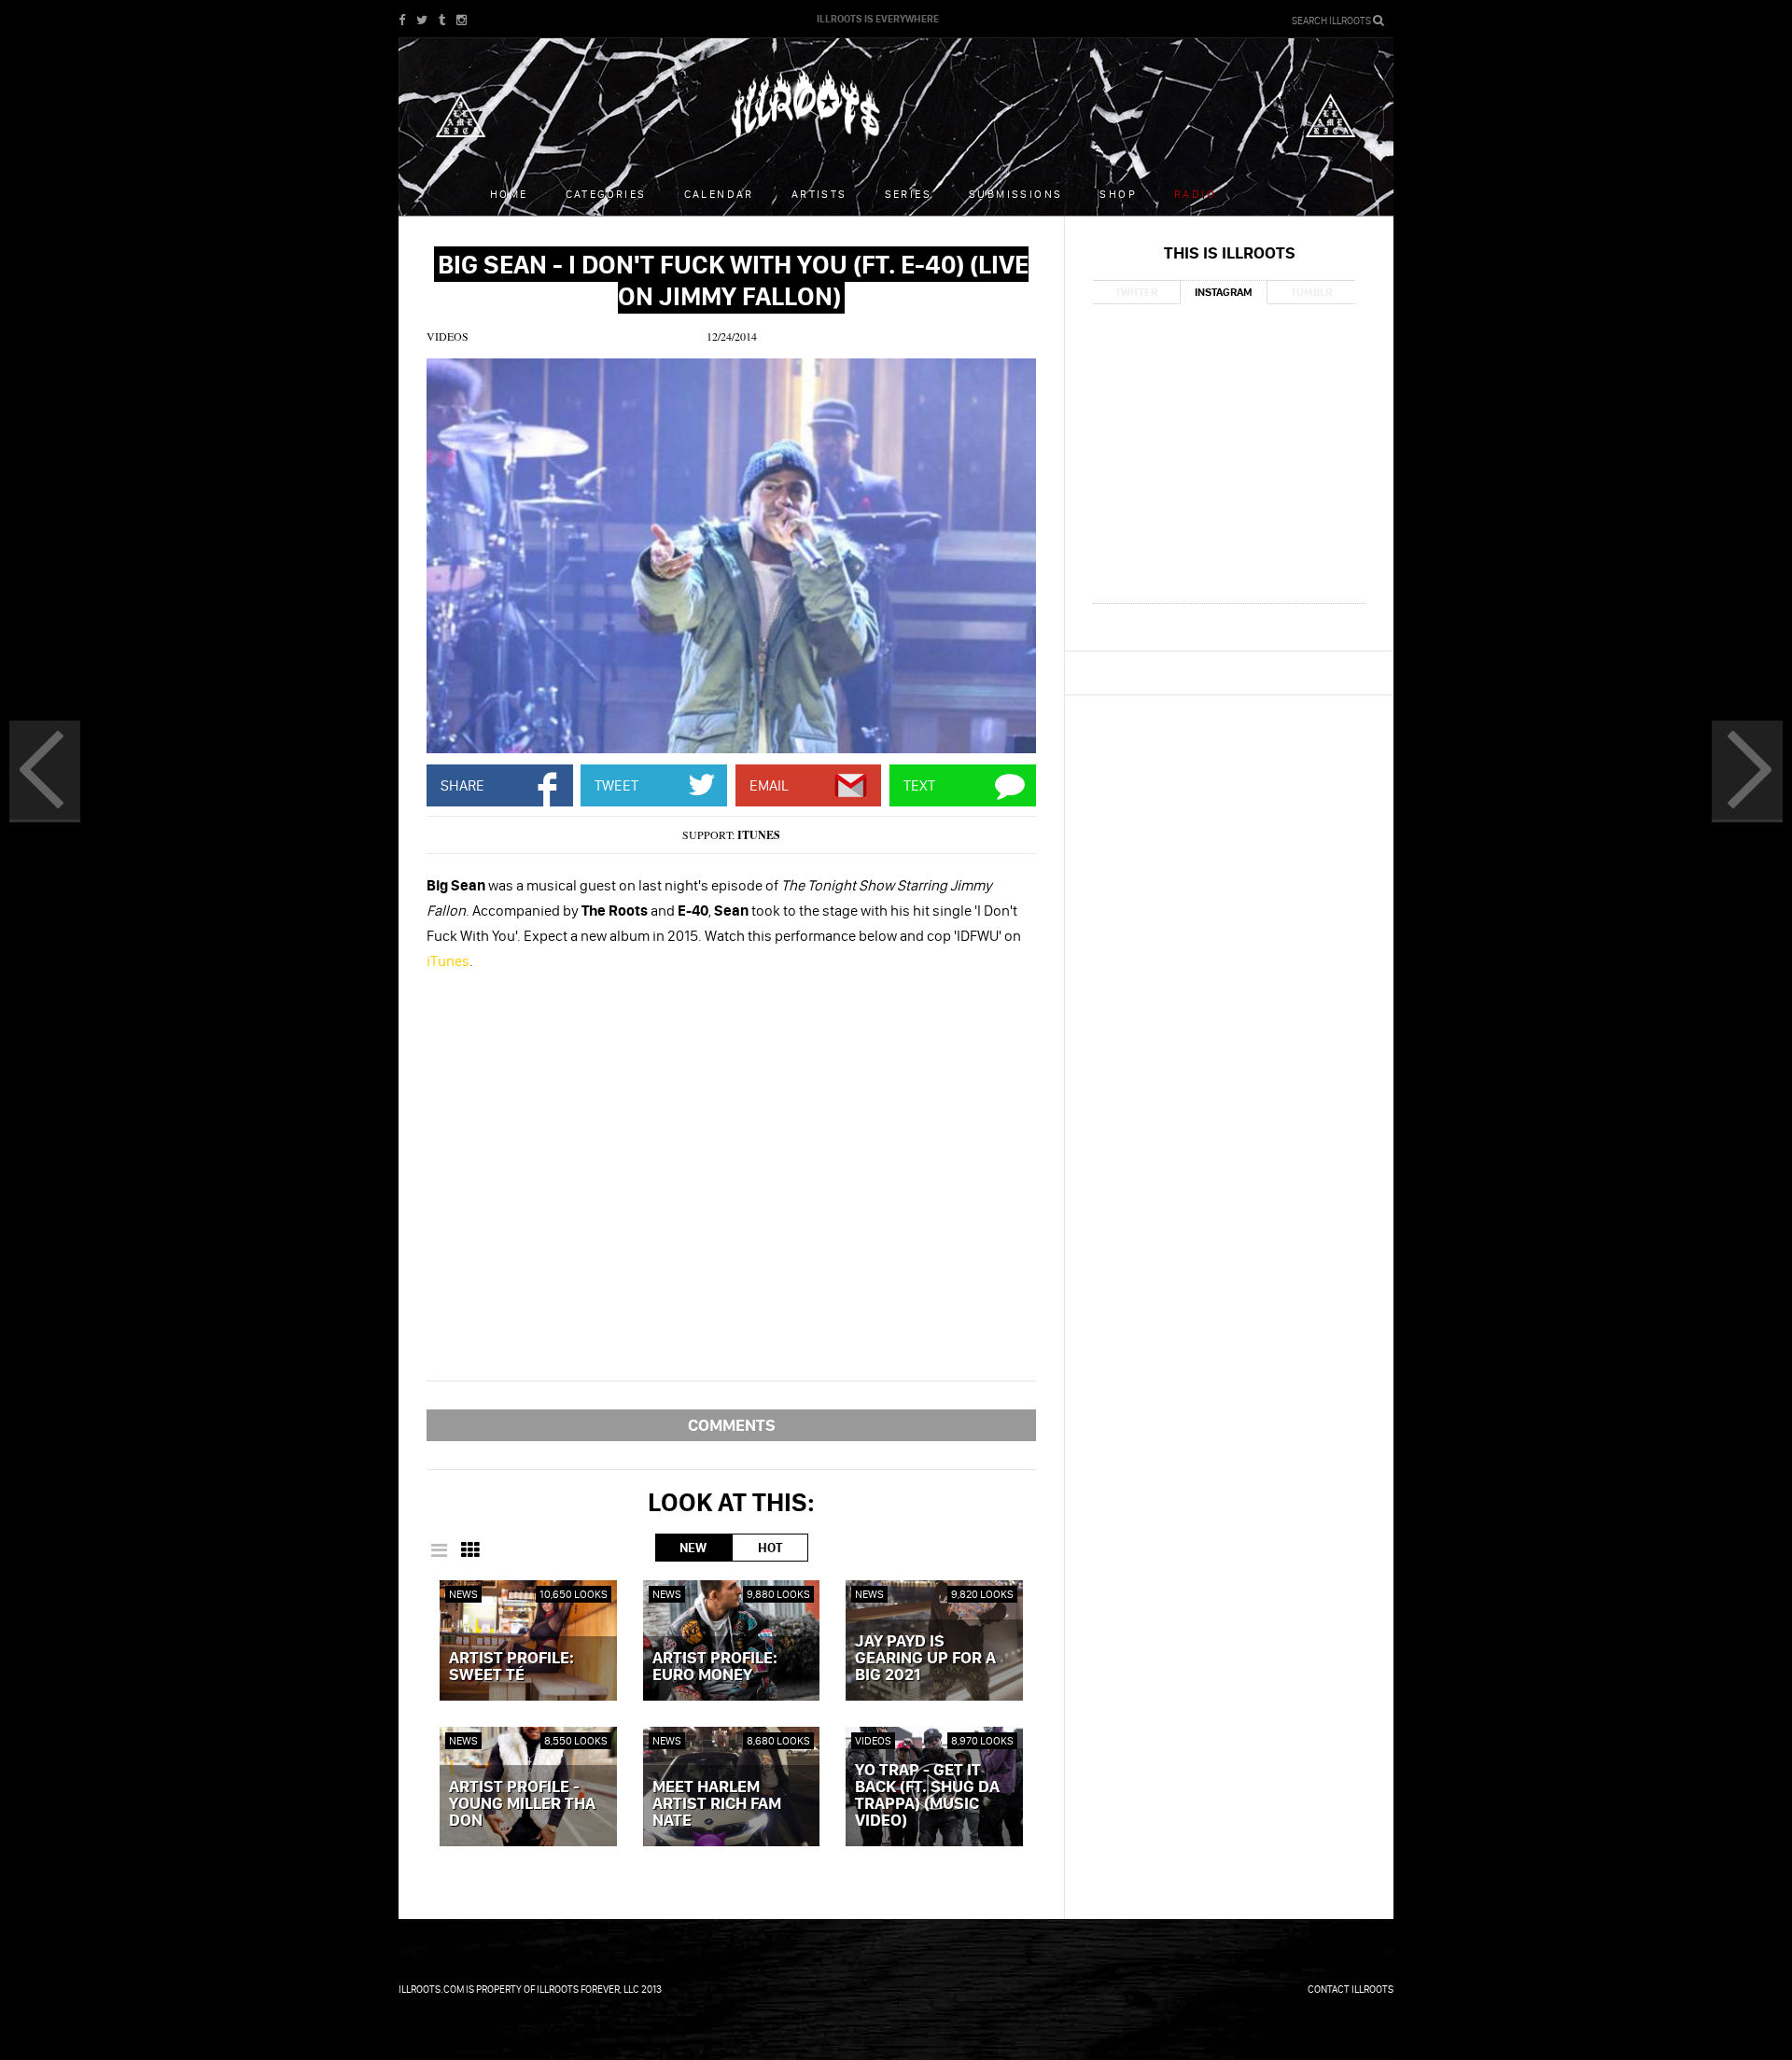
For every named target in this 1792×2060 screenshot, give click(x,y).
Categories (606, 194)
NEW (693, 1548)
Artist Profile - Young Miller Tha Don (522, 1804)
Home (509, 194)
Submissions (1015, 194)
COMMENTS (732, 1425)
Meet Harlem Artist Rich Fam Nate (717, 1804)
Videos (448, 336)
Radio (1195, 194)
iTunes (759, 835)
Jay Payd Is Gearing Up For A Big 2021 (925, 1659)
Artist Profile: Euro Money (715, 1667)
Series (908, 194)
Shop (1118, 194)
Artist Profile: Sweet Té (511, 1667)
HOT (770, 1548)
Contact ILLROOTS (1351, 1989)
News (463, 1594)
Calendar (719, 194)
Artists (819, 194)
